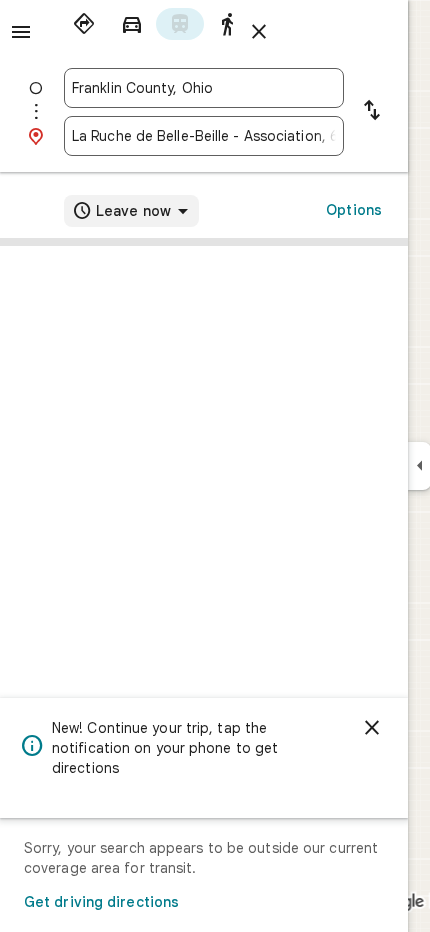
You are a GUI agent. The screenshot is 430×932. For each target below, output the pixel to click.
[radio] (84, 24)
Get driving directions (101, 902)
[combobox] (204, 88)
